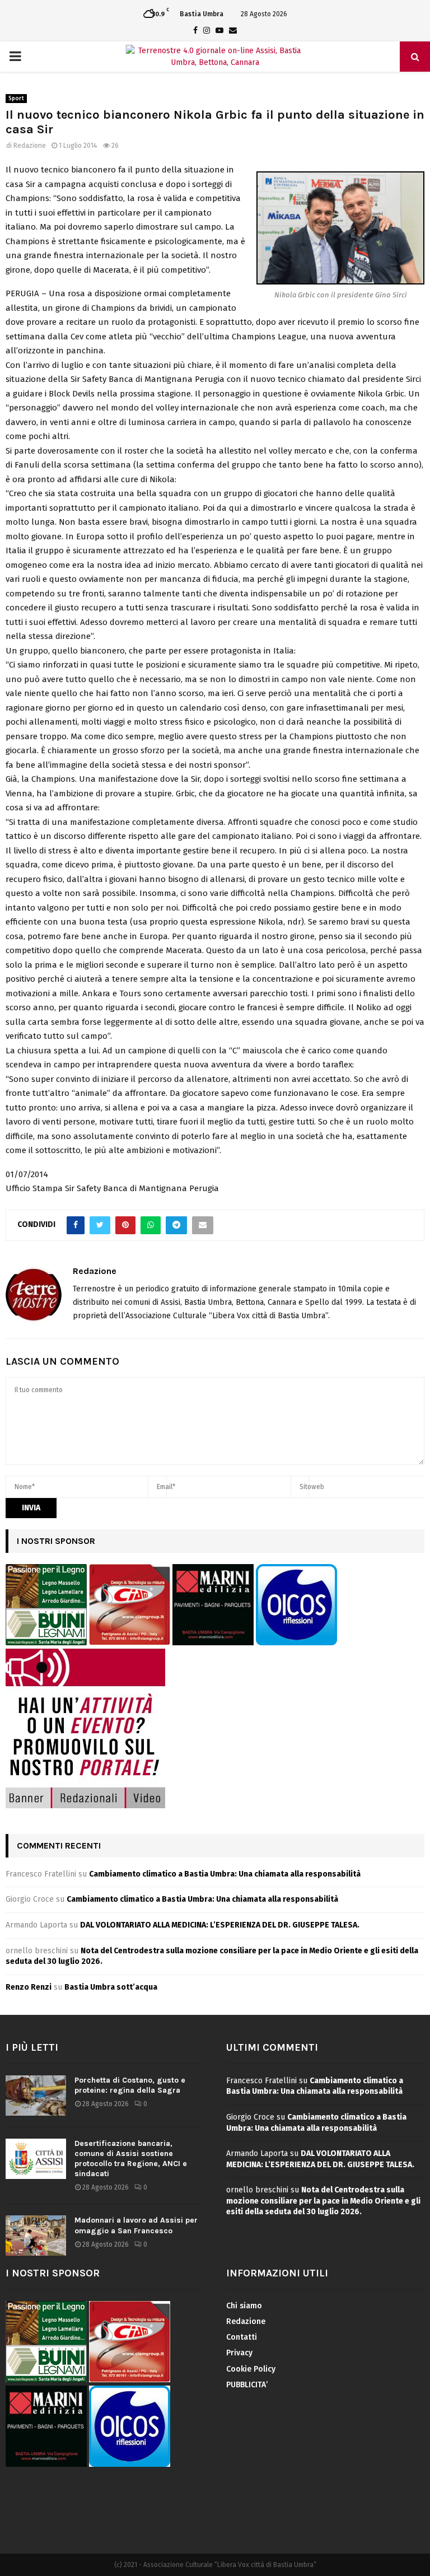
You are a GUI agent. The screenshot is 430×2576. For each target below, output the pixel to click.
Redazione (30, 146)
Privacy (239, 2353)
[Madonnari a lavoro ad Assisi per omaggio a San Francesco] (36, 2236)
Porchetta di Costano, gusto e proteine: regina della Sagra (130, 2085)
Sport (16, 99)
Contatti (242, 2337)
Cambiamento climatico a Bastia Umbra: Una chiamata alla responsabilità (225, 1874)
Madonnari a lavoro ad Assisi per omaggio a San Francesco (136, 2225)
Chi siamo (244, 2306)
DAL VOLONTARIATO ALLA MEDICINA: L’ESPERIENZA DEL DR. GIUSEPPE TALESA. (220, 1925)
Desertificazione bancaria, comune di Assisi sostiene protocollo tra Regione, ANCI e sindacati (131, 2159)
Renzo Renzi (29, 1987)
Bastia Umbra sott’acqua (111, 1987)
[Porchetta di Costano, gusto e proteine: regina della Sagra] (36, 2096)
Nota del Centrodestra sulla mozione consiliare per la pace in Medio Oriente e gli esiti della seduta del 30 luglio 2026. (323, 2201)
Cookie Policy (251, 2369)
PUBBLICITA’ (247, 2385)
